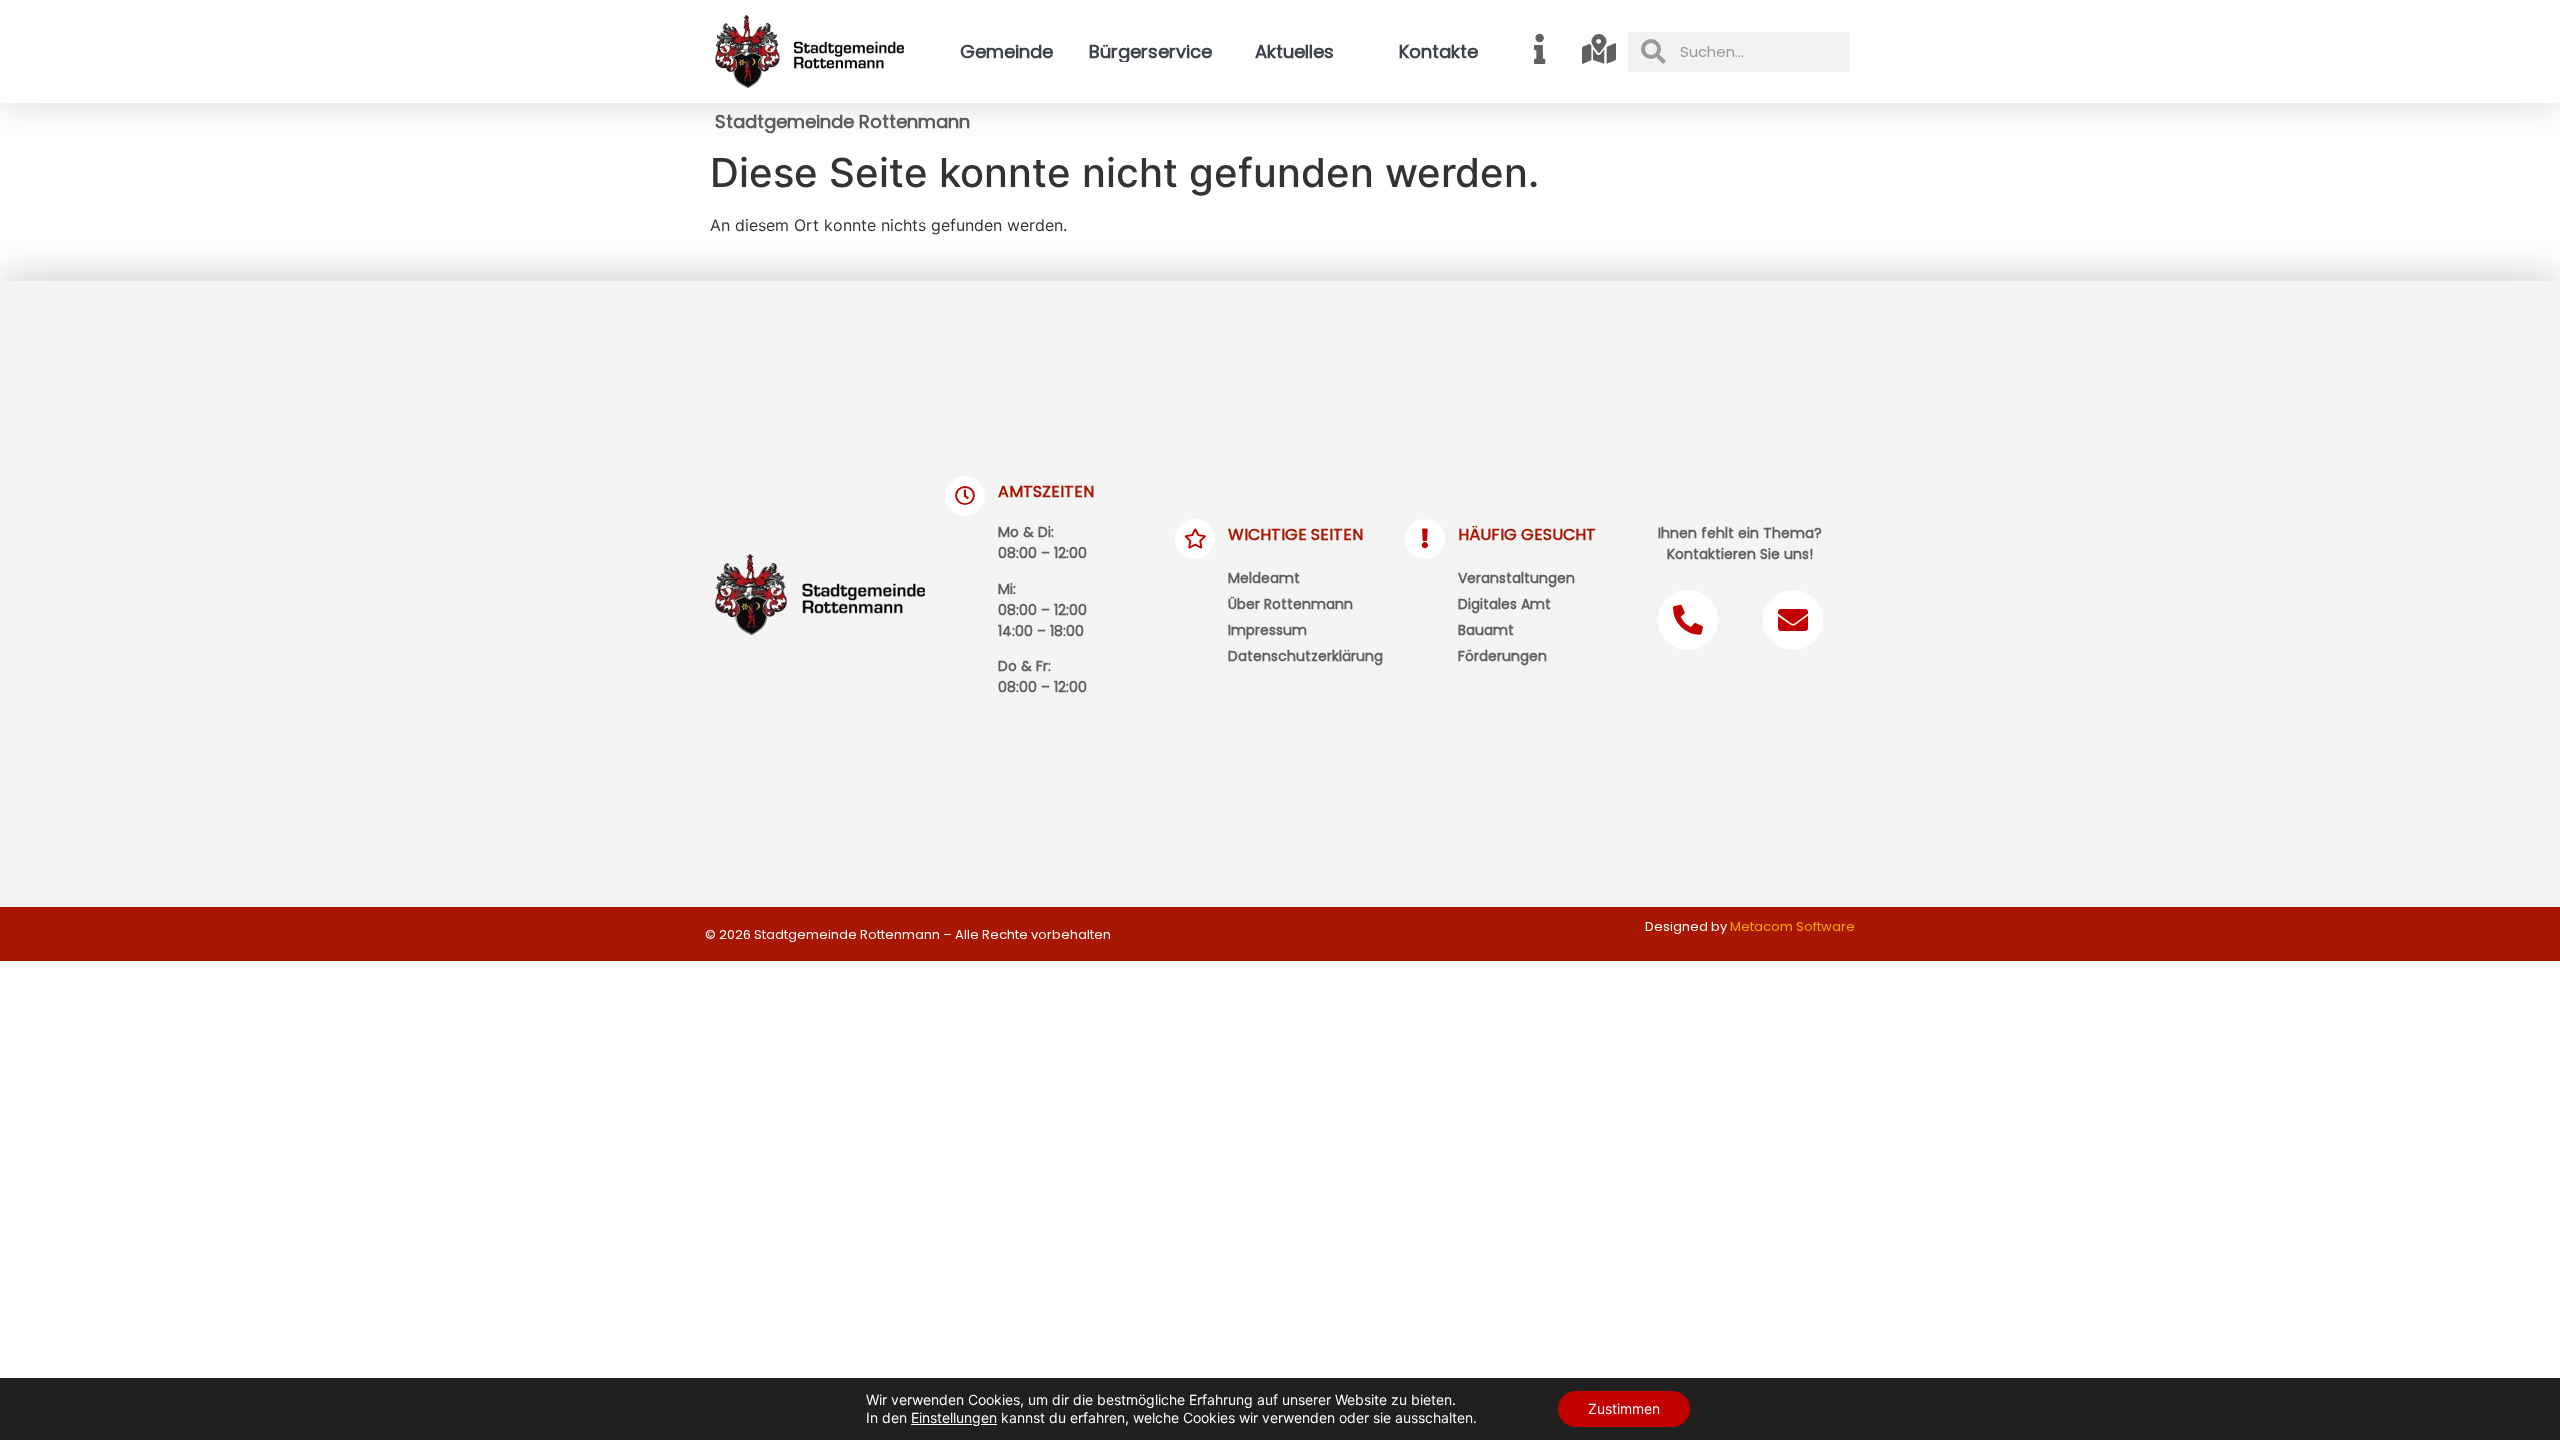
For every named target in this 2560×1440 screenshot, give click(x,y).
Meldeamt (1264, 578)
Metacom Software (1792, 926)
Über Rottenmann (1290, 604)
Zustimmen (1624, 1408)
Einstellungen (954, 1417)
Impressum (1267, 630)
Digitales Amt (1504, 604)
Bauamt (1486, 630)
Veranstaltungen (1516, 578)
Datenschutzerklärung (1305, 656)
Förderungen (1502, 656)
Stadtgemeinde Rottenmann (842, 121)
